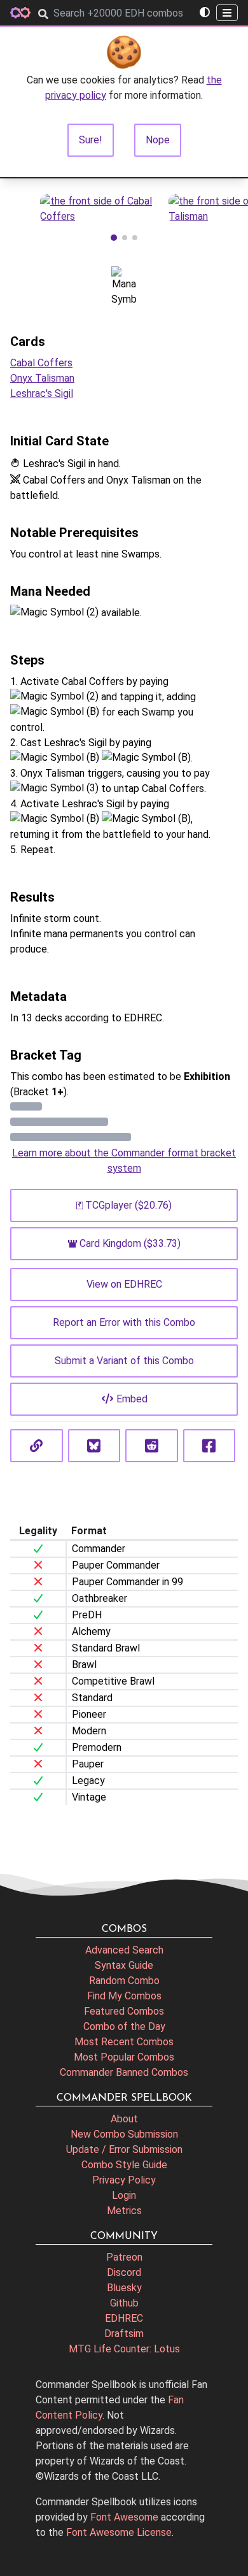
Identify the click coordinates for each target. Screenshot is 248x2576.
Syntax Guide (124, 1965)
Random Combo (124, 1981)
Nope (158, 140)
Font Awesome (124, 2517)
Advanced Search (124, 1950)
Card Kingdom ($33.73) (130, 1243)
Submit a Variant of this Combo (124, 1361)
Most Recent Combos (124, 2042)
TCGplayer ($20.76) (128, 1205)
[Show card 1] (114, 238)
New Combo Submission (124, 2134)
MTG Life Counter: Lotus (124, 2349)
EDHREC (124, 2318)
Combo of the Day (124, 2026)
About (124, 2119)
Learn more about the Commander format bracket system (124, 1161)
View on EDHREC (124, 1284)
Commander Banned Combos (124, 2072)
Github (124, 2303)
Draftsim (124, 2334)
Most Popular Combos (124, 2057)
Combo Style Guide (124, 2165)
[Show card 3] (135, 238)
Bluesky (124, 2288)
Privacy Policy (124, 2180)
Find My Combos (124, 1996)
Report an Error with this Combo (124, 1322)
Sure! (91, 140)
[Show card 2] (125, 238)
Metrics (124, 2211)
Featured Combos (124, 2011)
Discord (124, 2272)
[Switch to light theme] (205, 13)
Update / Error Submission (124, 2149)
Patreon (124, 2257)
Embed (132, 1399)
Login (124, 2195)
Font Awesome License (119, 2532)
